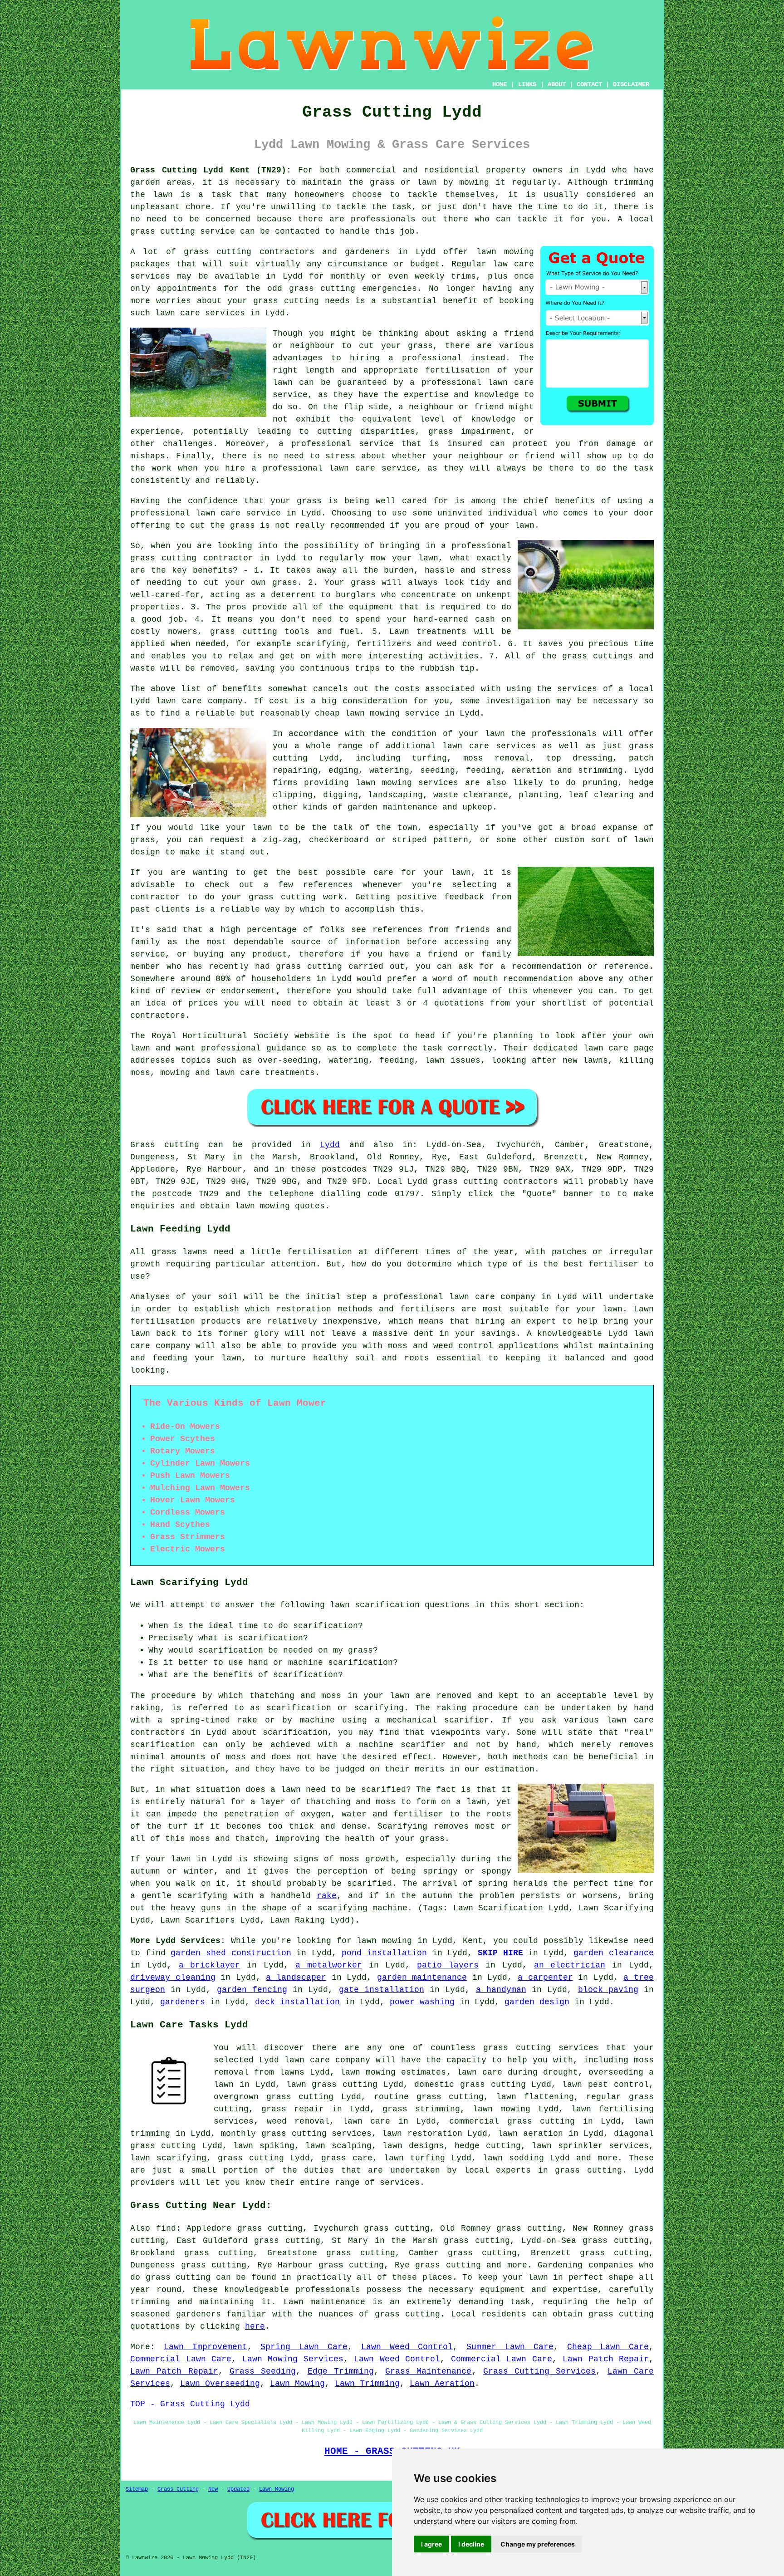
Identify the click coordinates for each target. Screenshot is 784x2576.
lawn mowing (505, 252)
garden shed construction (231, 1953)
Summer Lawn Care (510, 2347)
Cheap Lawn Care (608, 2347)
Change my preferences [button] (538, 2544)
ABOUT (557, 84)
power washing (422, 2002)
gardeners (183, 2002)
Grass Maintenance (428, 2371)
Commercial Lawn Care (181, 2359)
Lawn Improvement (206, 2347)
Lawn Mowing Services (293, 2359)
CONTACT (589, 84)
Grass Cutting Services (540, 2371)
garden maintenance (422, 1977)
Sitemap (137, 2489)
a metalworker (329, 1965)
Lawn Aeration (442, 2384)
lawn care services (489, 746)
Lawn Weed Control (407, 2347)
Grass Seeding (263, 2371)
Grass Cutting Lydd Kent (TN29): (211, 170)
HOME (500, 84)
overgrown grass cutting (274, 2097)
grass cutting (163, 231)
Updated (238, 2489)
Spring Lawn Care (304, 2347)
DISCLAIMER (631, 84)
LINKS (527, 84)
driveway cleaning (173, 1977)
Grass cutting (165, 1145)
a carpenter (545, 1977)
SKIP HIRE (500, 1953)
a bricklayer (210, 1965)
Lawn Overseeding (220, 2384)
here (255, 2326)
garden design (537, 2002)
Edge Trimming (341, 2371)
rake (327, 1896)
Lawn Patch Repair (606, 2359)
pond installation (384, 1953)
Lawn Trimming (367, 2384)
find (166, 2228)
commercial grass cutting (512, 2121)
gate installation (382, 1990)
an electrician (570, 1965)
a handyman (501, 1990)
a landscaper (296, 1977)
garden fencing (252, 1990)
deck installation (297, 2002)
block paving (608, 1990)
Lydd (330, 1145)
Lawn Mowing (297, 2384)
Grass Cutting (178, 2489)
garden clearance (614, 1953)
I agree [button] (431, 2544)
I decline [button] (471, 2544)
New (213, 2489)
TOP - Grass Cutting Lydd (190, 2404)
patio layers (448, 1965)
